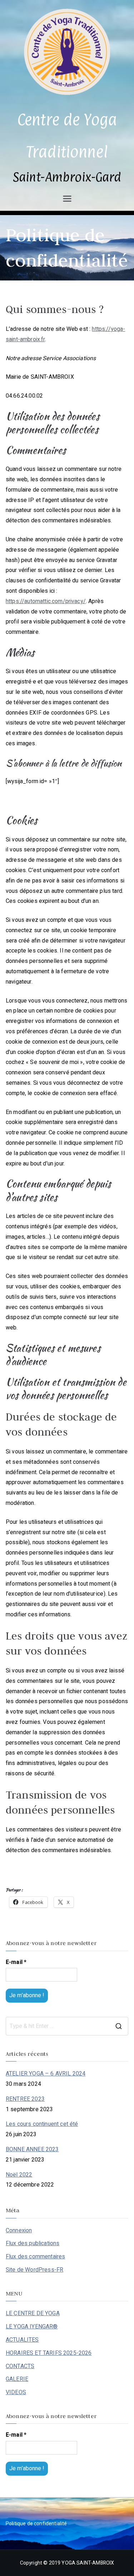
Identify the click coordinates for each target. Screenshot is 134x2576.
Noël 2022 (19, 2175)
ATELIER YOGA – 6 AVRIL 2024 (46, 2074)
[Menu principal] (67, 199)
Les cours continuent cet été (42, 2124)
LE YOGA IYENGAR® (32, 2327)
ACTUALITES (22, 2340)
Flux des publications (33, 2243)
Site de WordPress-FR (34, 2270)
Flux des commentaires (35, 2257)
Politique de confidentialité (36, 2524)
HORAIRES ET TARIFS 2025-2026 (49, 2353)
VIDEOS (16, 2392)
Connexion (19, 2231)
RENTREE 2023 (25, 2099)
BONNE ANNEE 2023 (32, 2149)
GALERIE (17, 2379)
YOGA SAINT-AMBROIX (88, 2563)
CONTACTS (20, 2366)
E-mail (16, 1962)
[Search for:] (67, 2026)
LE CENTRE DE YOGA (33, 2313)
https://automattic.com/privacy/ (46, 601)
